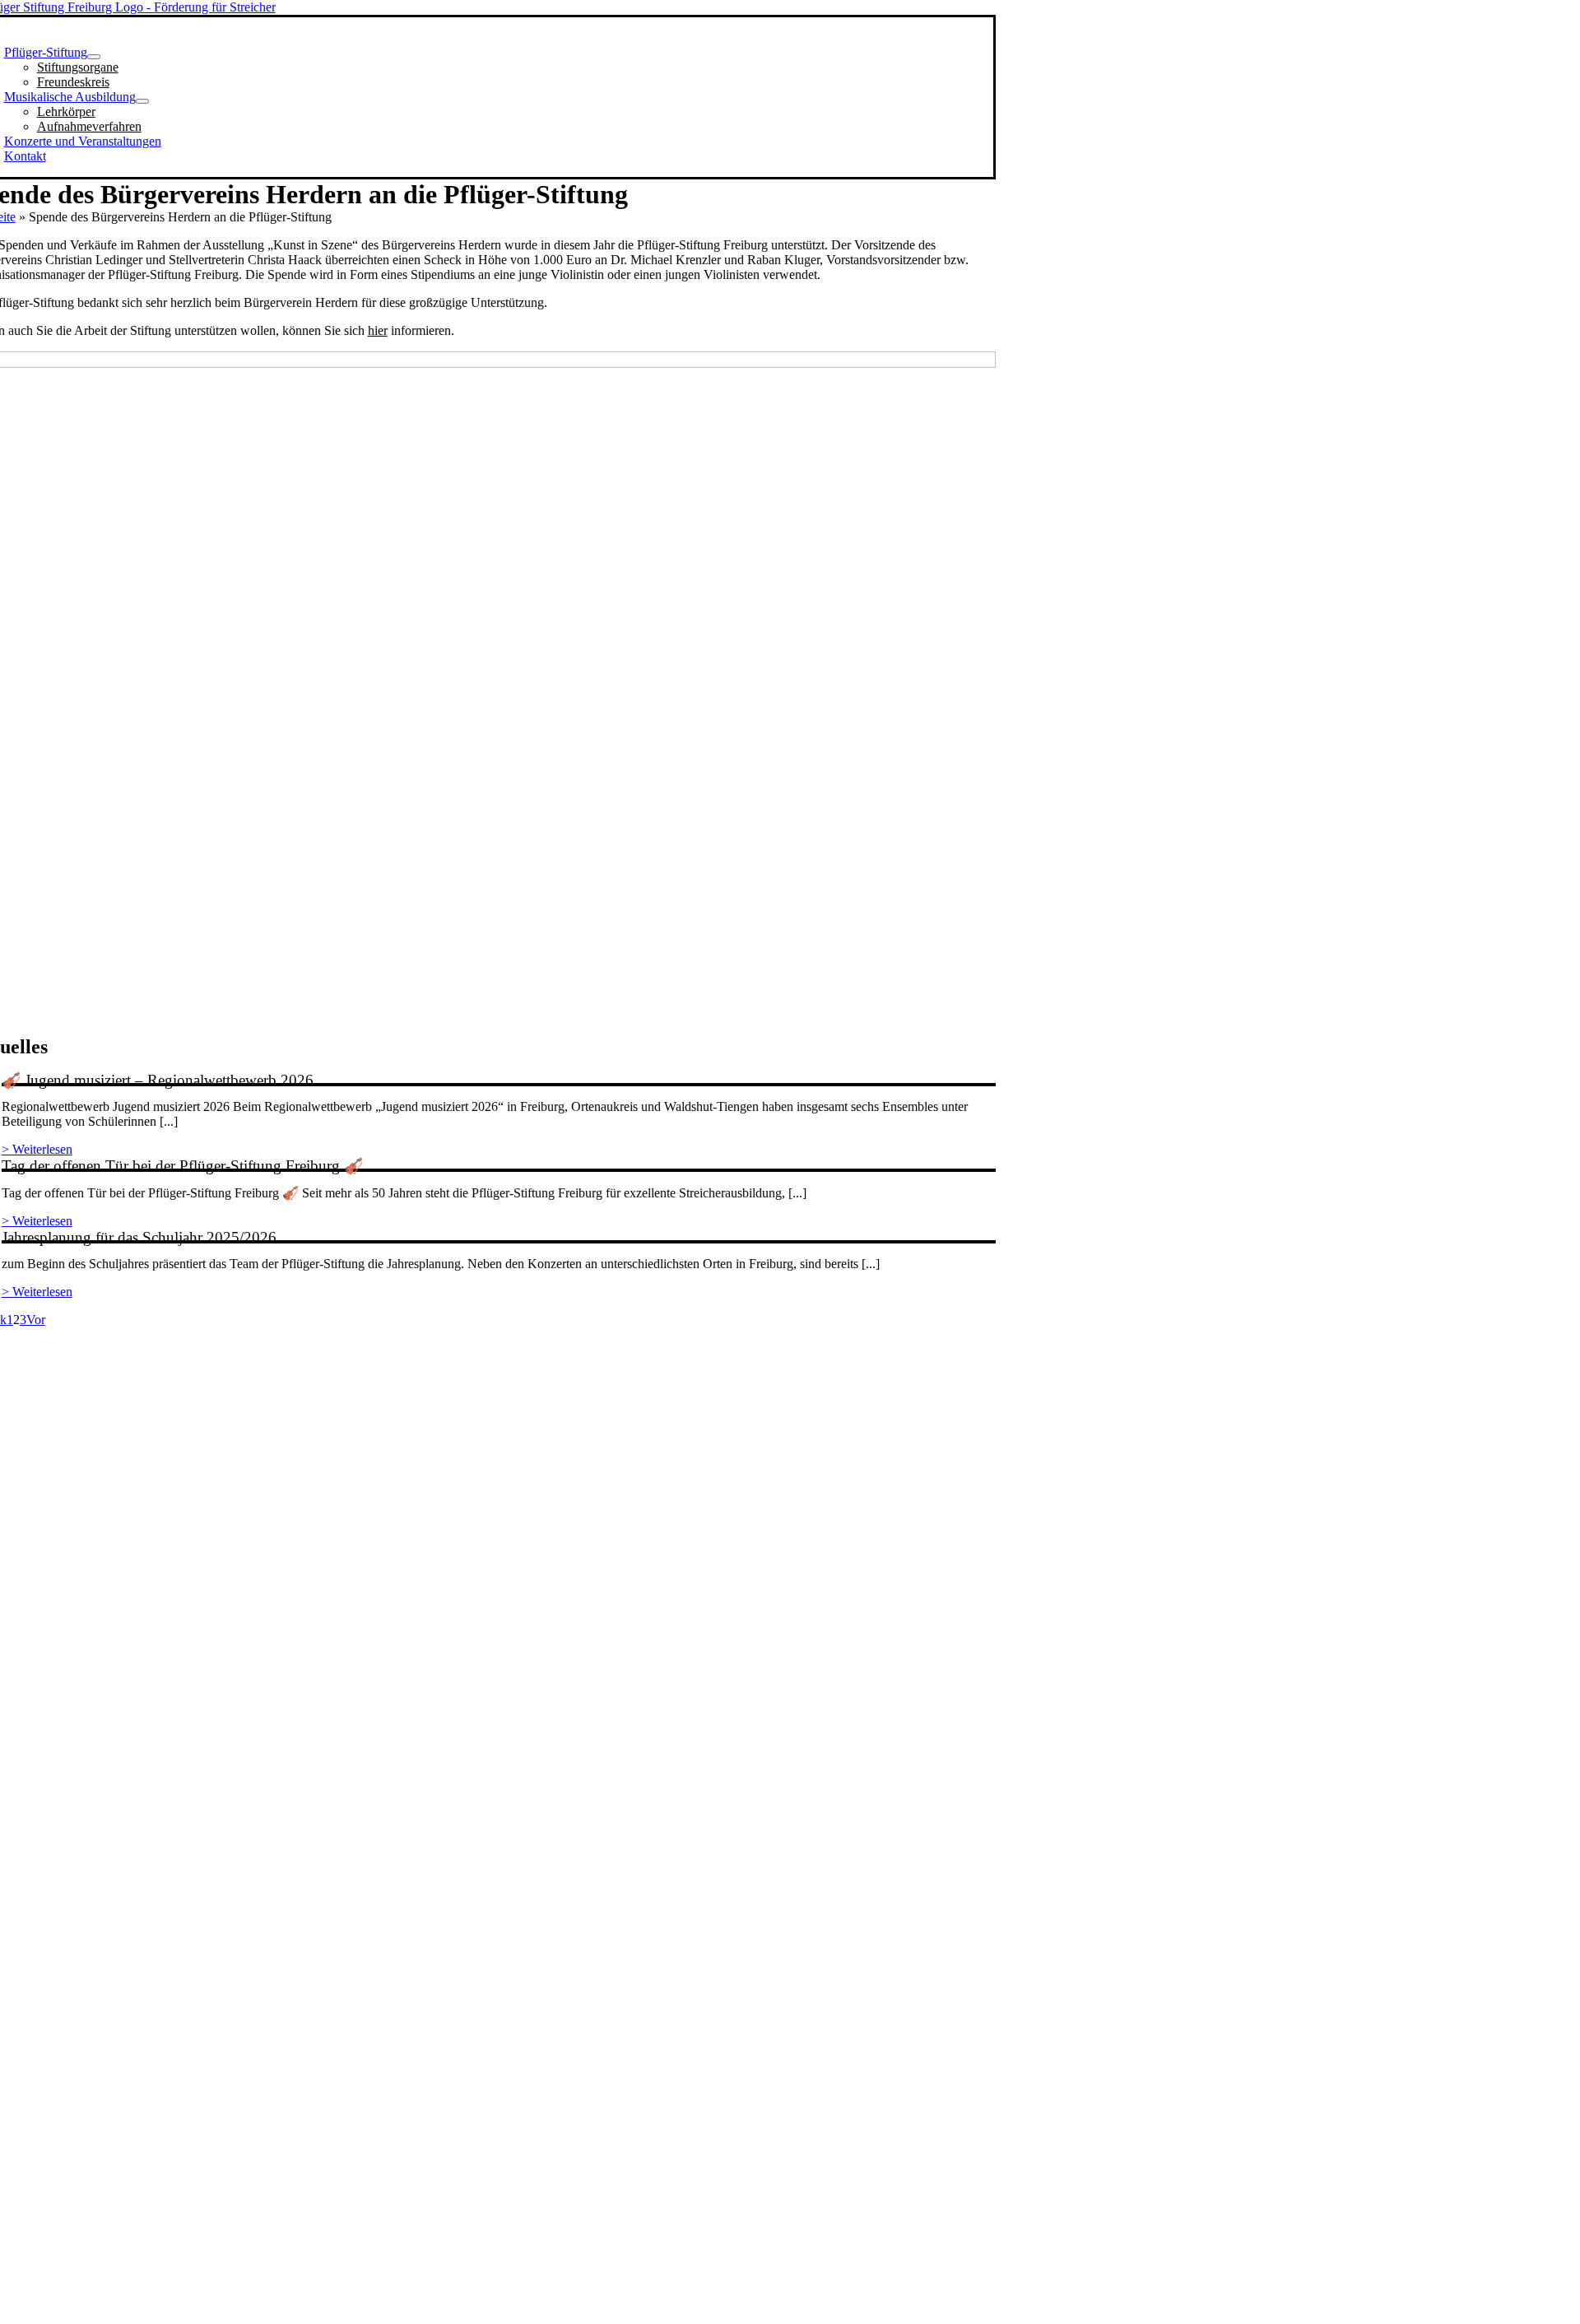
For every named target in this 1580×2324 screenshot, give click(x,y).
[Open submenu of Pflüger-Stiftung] (94, 57)
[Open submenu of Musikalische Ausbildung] (142, 101)
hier (378, 330)
